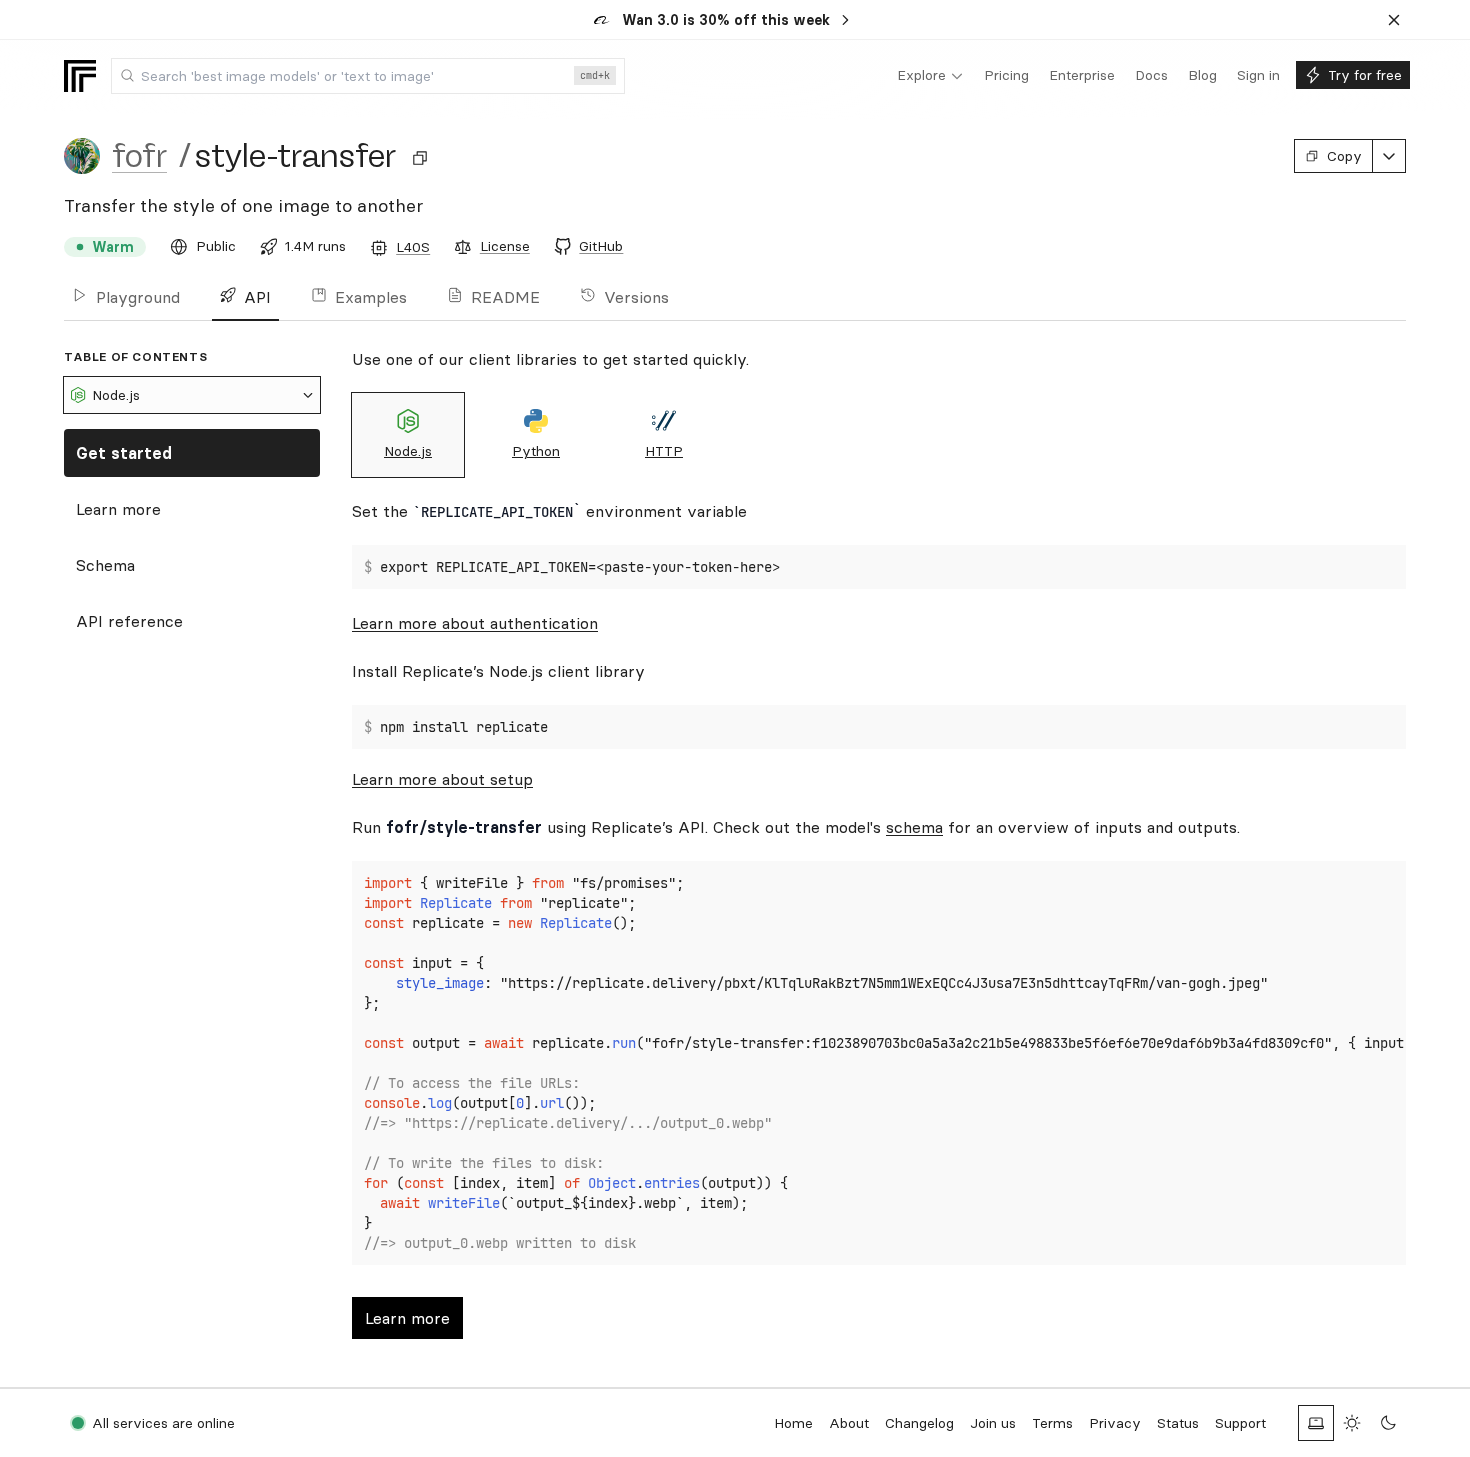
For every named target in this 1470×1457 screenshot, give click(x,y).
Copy (1344, 156)
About (849, 1423)
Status (1178, 1423)
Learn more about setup (442, 779)
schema (914, 827)
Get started (124, 453)
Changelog (919, 1423)
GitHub (601, 246)
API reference (129, 621)
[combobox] (368, 76)
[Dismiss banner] (1394, 20)
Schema (105, 565)
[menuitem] (930, 76)
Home (793, 1423)
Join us (993, 1423)
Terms (1052, 1423)
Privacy (1115, 1423)
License (505, 246)
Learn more (118, 509)
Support (1240, 1423)
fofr (139, 156)
